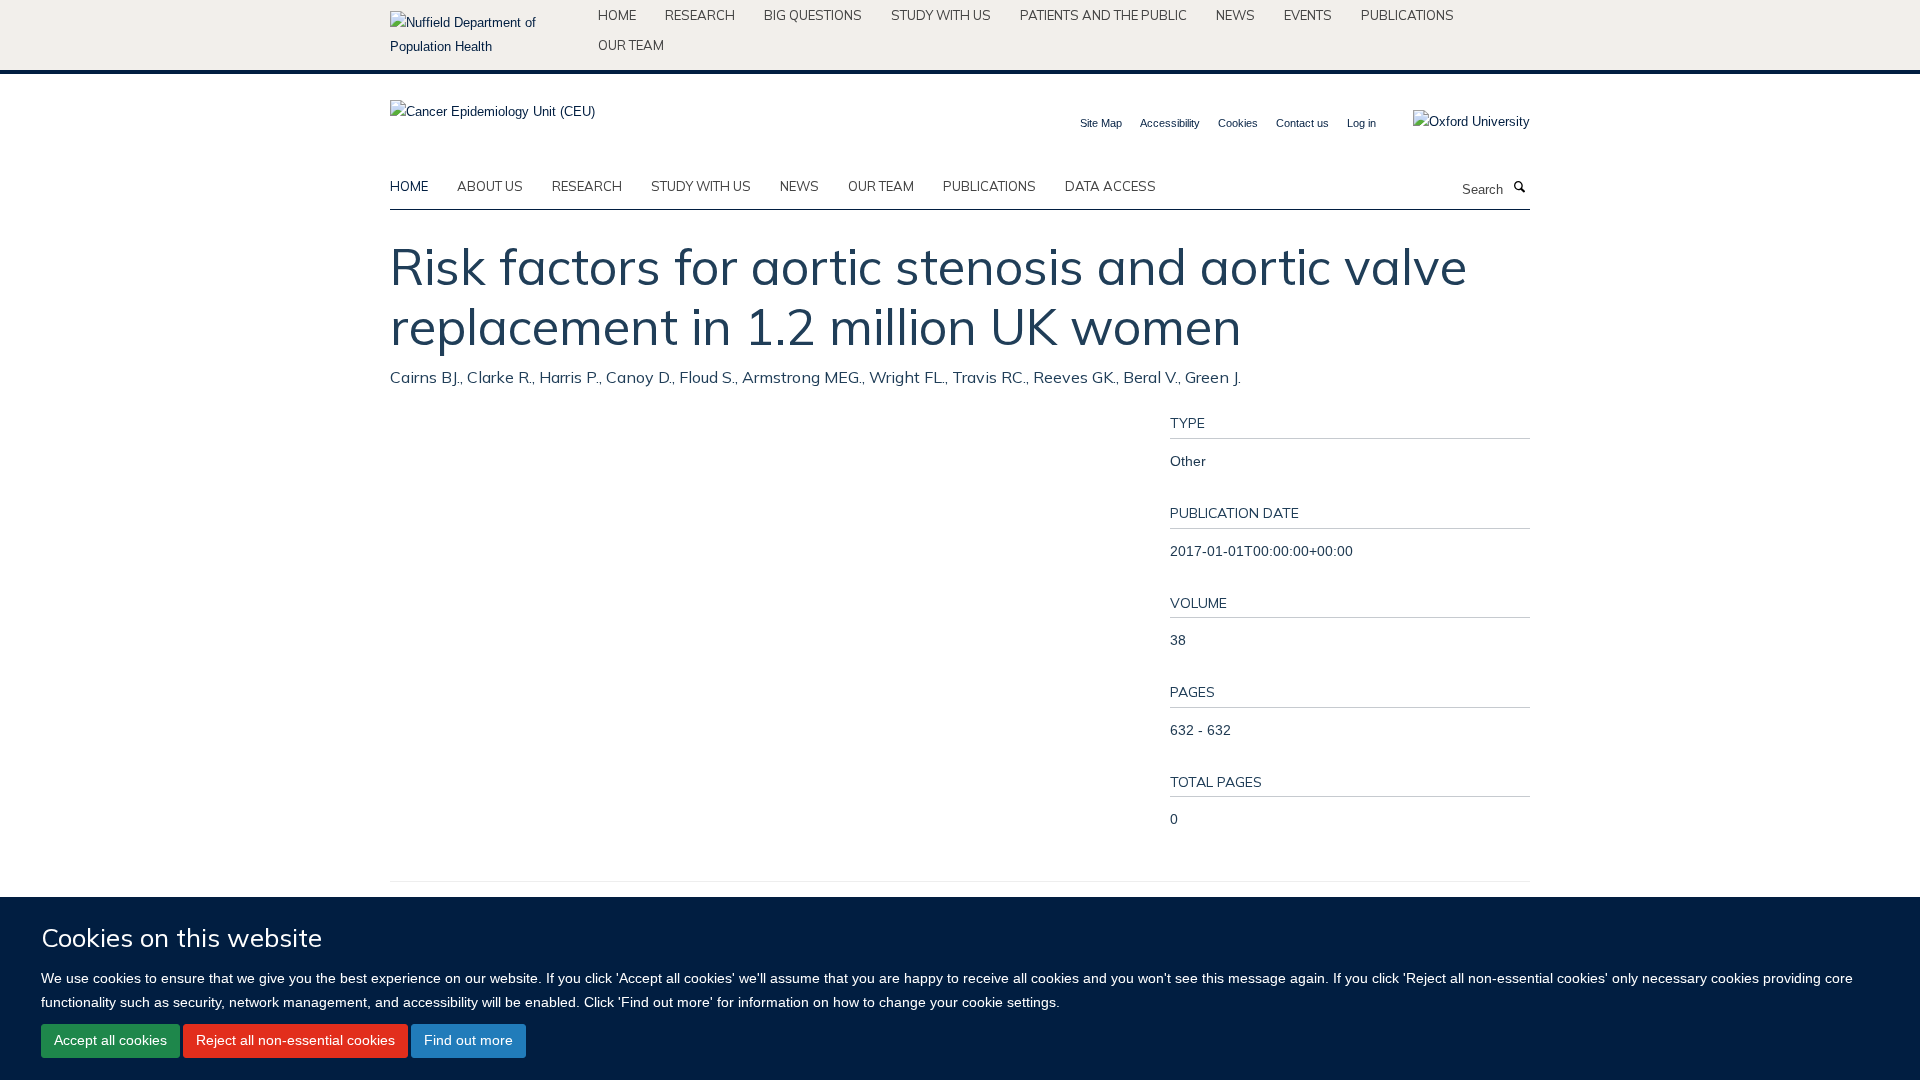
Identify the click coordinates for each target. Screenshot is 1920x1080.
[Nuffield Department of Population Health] (486, 35)
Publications (1407, 15)
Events (1308, 15)
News (1235, 15)
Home (617, 15)
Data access (1110, 186)
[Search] (1519, 188)
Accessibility (1170, 123)
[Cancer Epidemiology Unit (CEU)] (492, 105)
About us (490, 186)
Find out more (468, 1040)
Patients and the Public (1103, 15)
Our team (631, 45)
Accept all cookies (110, 1040)
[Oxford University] (1456, 122)
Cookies (1238, 123)
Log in (1361, 123)
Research (700, 15)
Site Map (1101, 123)
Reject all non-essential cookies (295, 1040)
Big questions (813, 15)
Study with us (941, 15)
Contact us (1302, 123)
